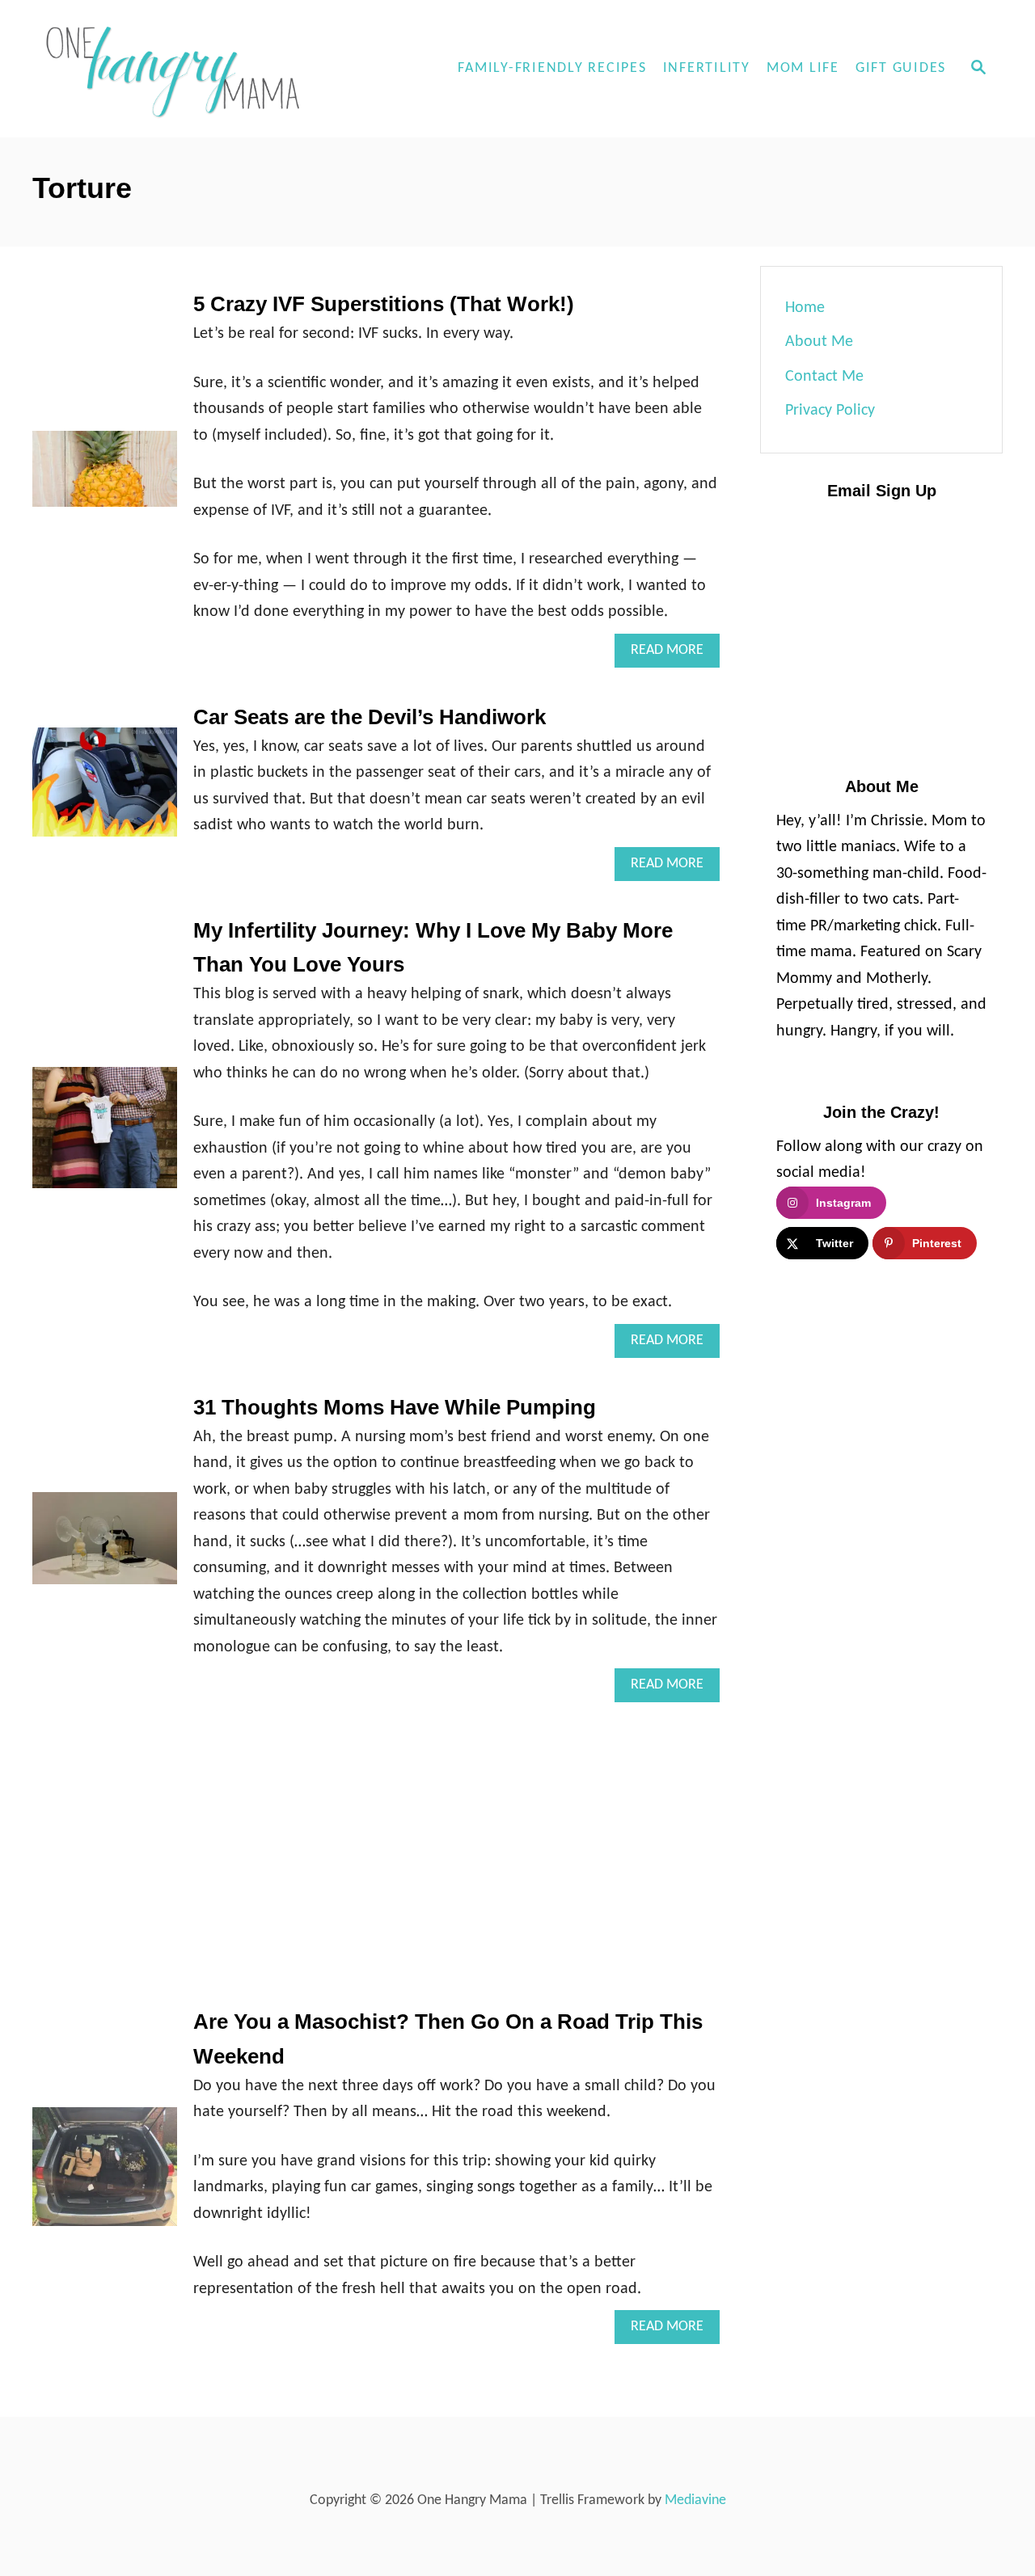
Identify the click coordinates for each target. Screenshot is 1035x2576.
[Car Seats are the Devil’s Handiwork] (105, 790)
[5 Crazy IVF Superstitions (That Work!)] (105, 477)
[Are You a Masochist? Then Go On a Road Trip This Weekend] (105, 2175)
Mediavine (695, 2500)
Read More (675, 655)
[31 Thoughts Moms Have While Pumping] (105, 1546)
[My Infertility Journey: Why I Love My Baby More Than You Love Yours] (105, 1136)
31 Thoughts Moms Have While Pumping (395, 1407)
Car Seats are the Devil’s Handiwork (370, 717)
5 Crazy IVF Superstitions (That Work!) (384, 304)
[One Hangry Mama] (178, 69)
